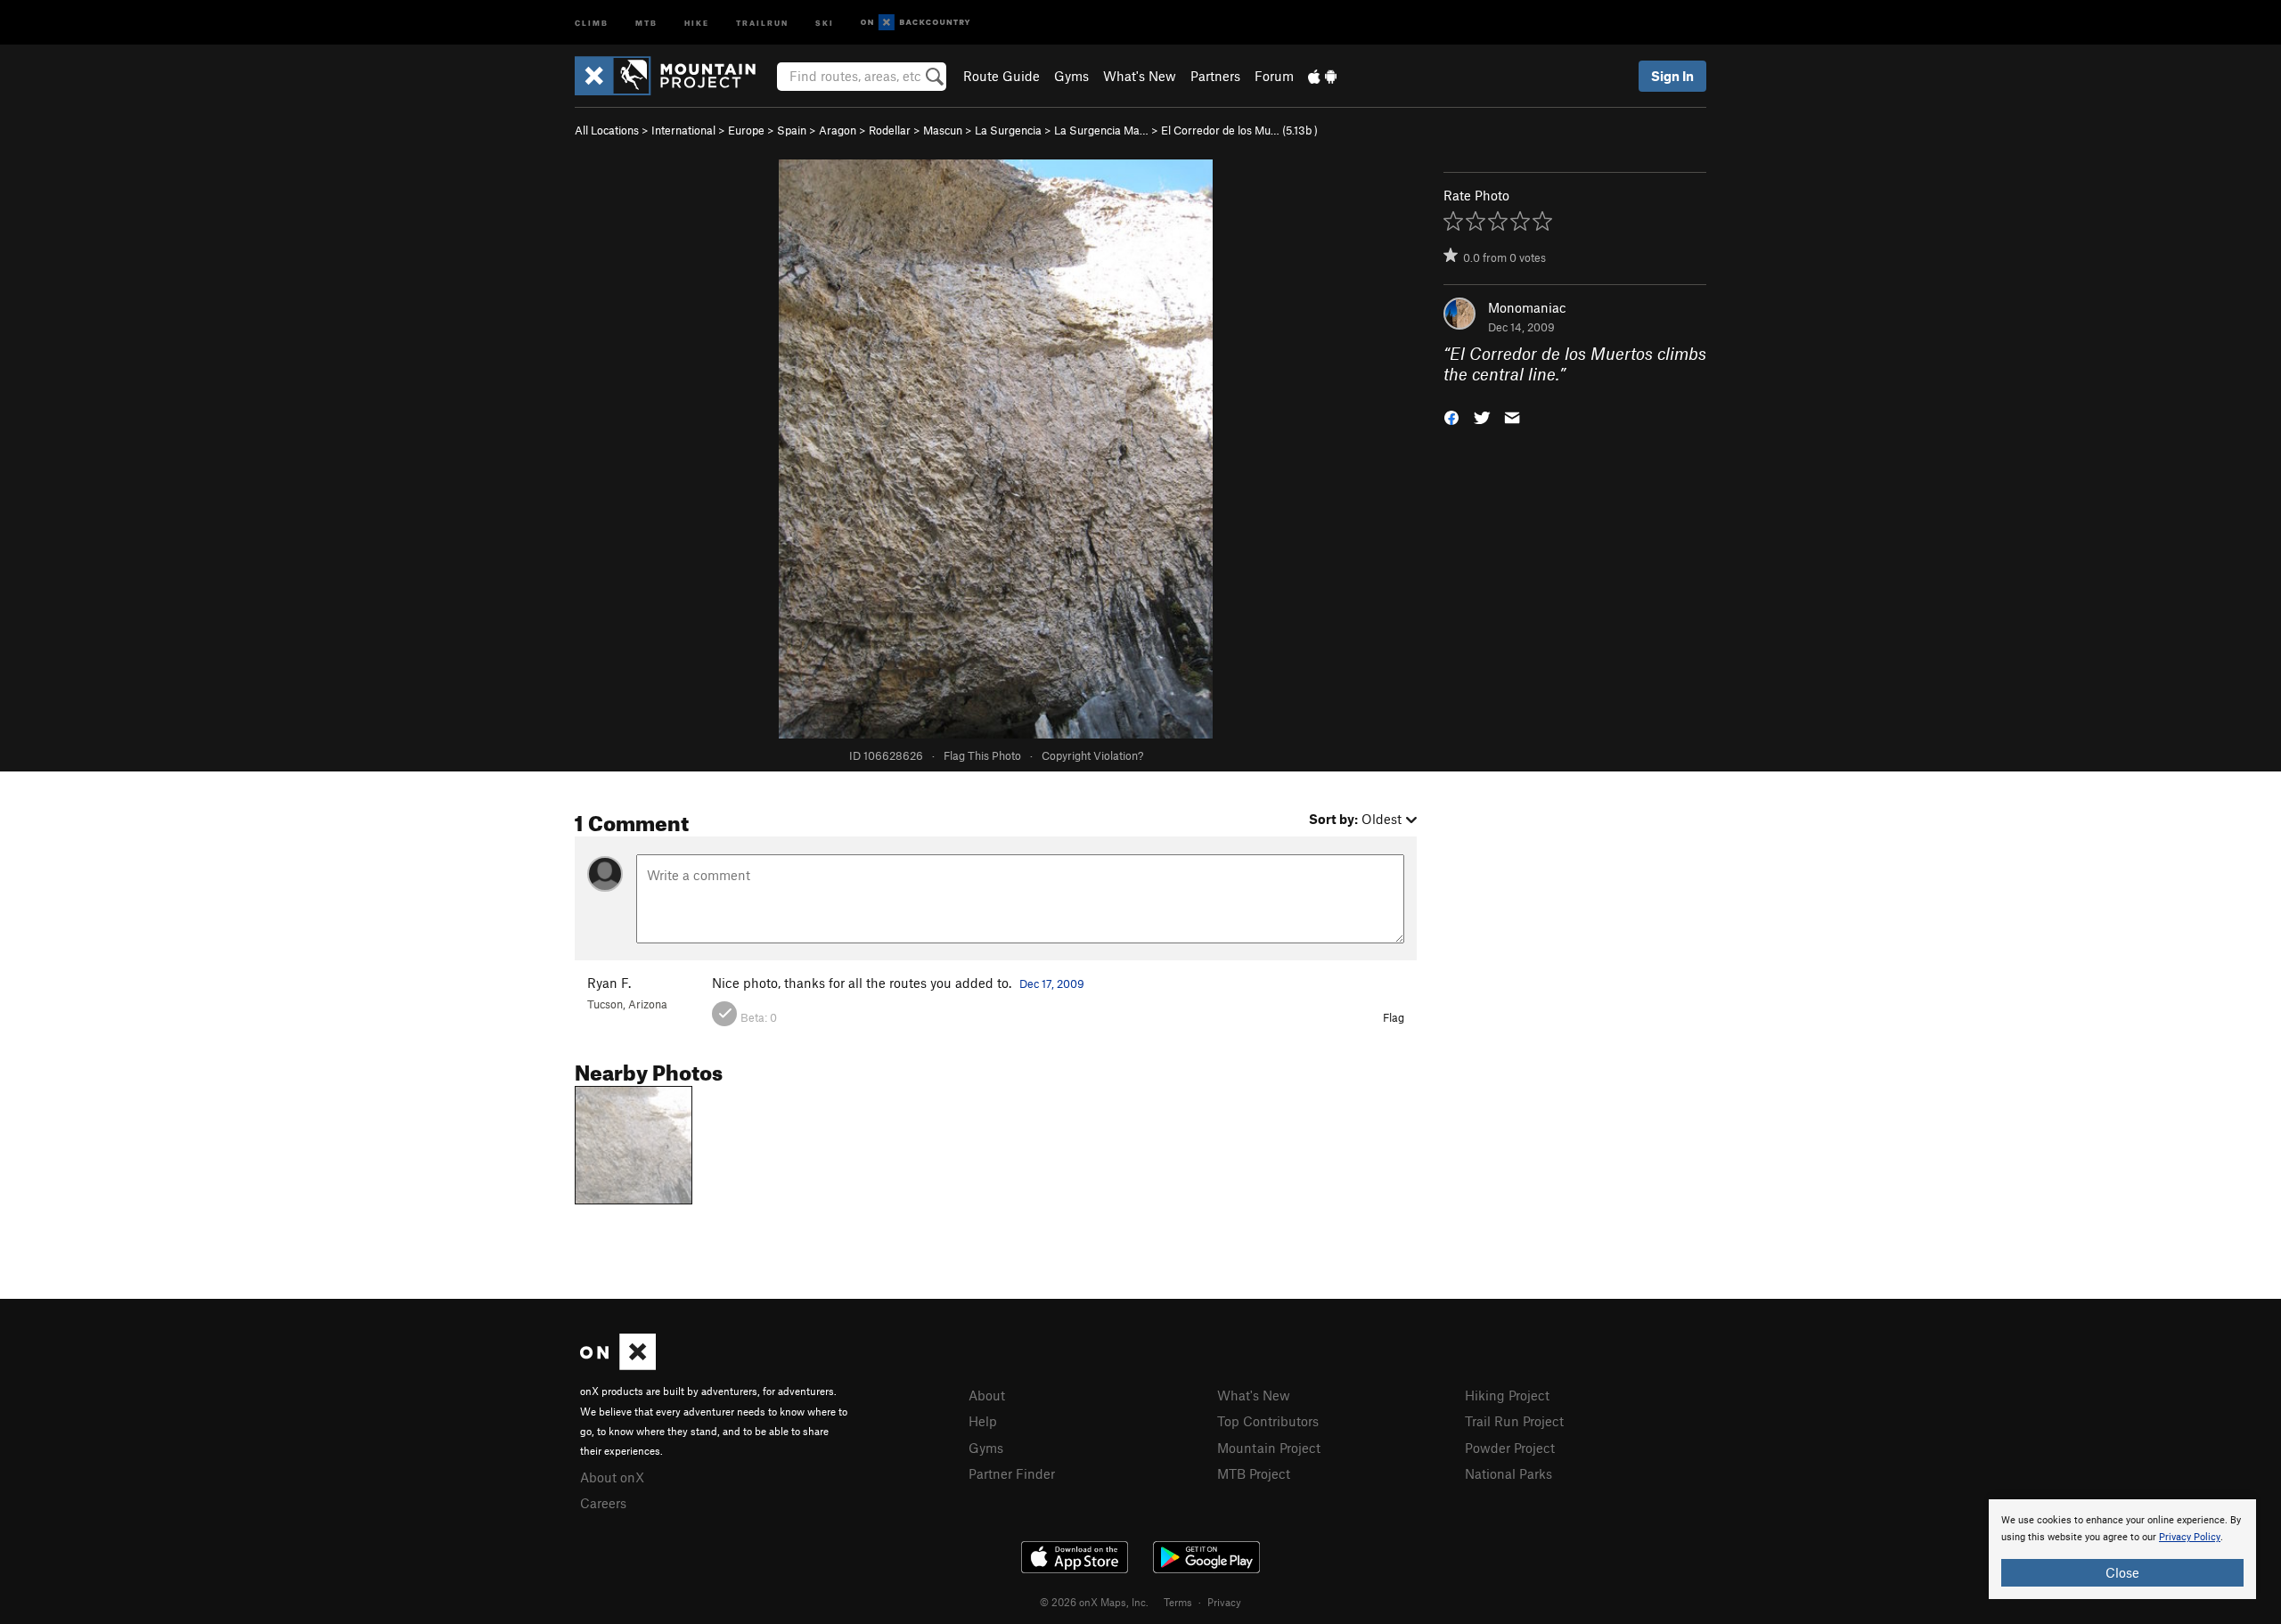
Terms (1178, 1602)
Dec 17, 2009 (1052, 983)
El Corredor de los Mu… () (1239, 130)
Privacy (1224, 1602)
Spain (792, 130)
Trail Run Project (1514, 1421)
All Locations (607, 130)
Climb (592, 22)
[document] (2122, 1549)
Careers (603, 1503)
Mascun (943, 130)
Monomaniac (1527, 307)
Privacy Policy (2190, 1537)
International (683, 130)
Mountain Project (1269, 1448)
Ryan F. (609, 983)
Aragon (838, 130)
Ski (825, 22)
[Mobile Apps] (1322, 76)
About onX (612, 1477)
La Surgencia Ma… (1101, 130)
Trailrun (762, 22)
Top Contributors (1268, 1421)
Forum (1274, 76)
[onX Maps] (618, 1365)
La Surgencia (1008, 130)
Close (2122, 1572)
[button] (1451, 416)
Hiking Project (1507, 1395)
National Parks (1508, 1473)
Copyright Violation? (1092, 755)
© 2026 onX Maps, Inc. (1094, 1602)
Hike (697, 22)
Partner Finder (1012, 1473)
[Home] (674, 76)
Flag (1394, 1017)
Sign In (1672, 76)
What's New (1140, 76)
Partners (1215, 76)
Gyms (1071, 76)
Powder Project (1510, 1448)
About (987, 1395)
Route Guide (1002, 76)
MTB (646, 22)
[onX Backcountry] (916, 23)
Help (983, 1421)
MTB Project (1254, 1473)
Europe (746, 130)
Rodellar (890, 130)
